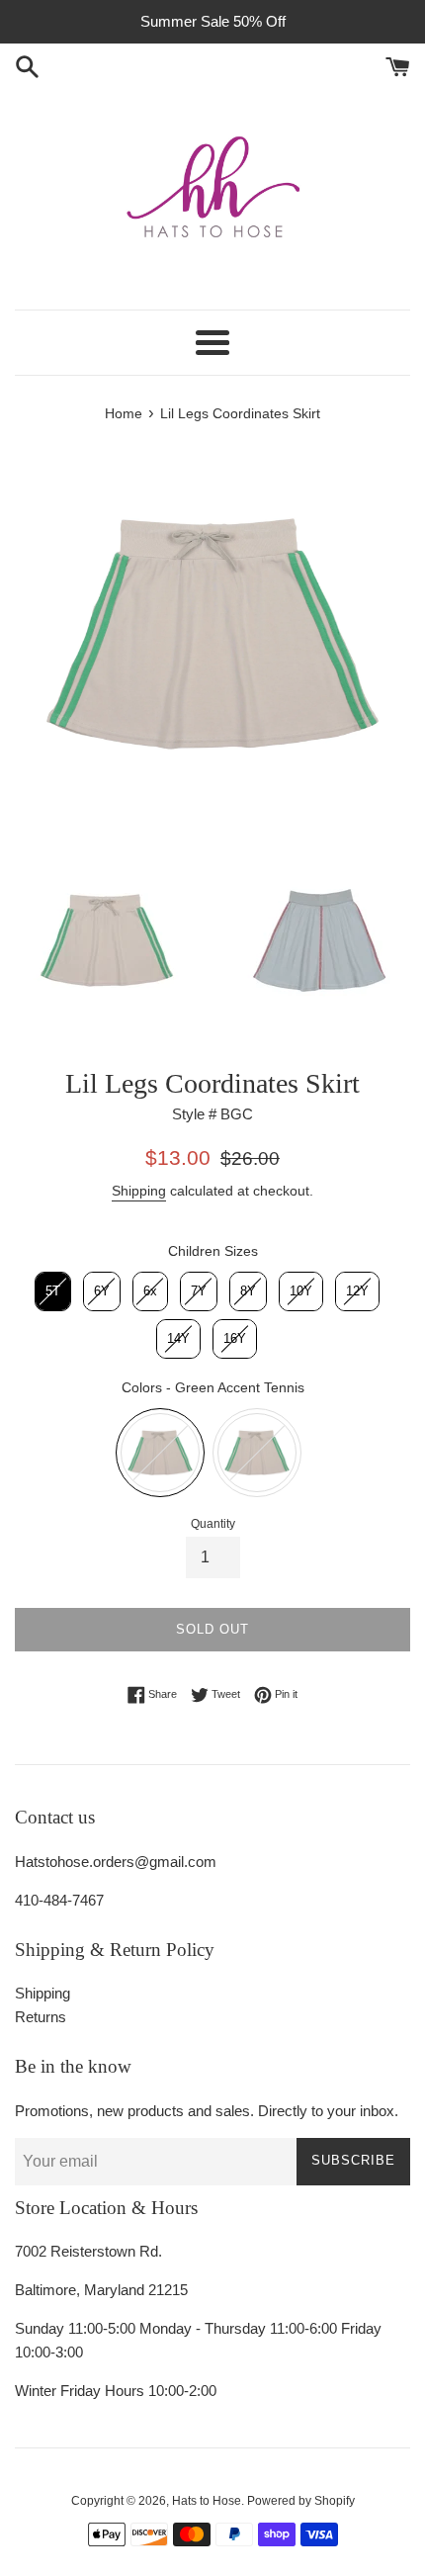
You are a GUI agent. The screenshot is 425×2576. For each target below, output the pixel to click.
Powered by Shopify (301, 2501)
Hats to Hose (207, 2501)
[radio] (53, 1291)
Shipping (139, 1191)
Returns (41, 2017)
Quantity (213, 1524)
